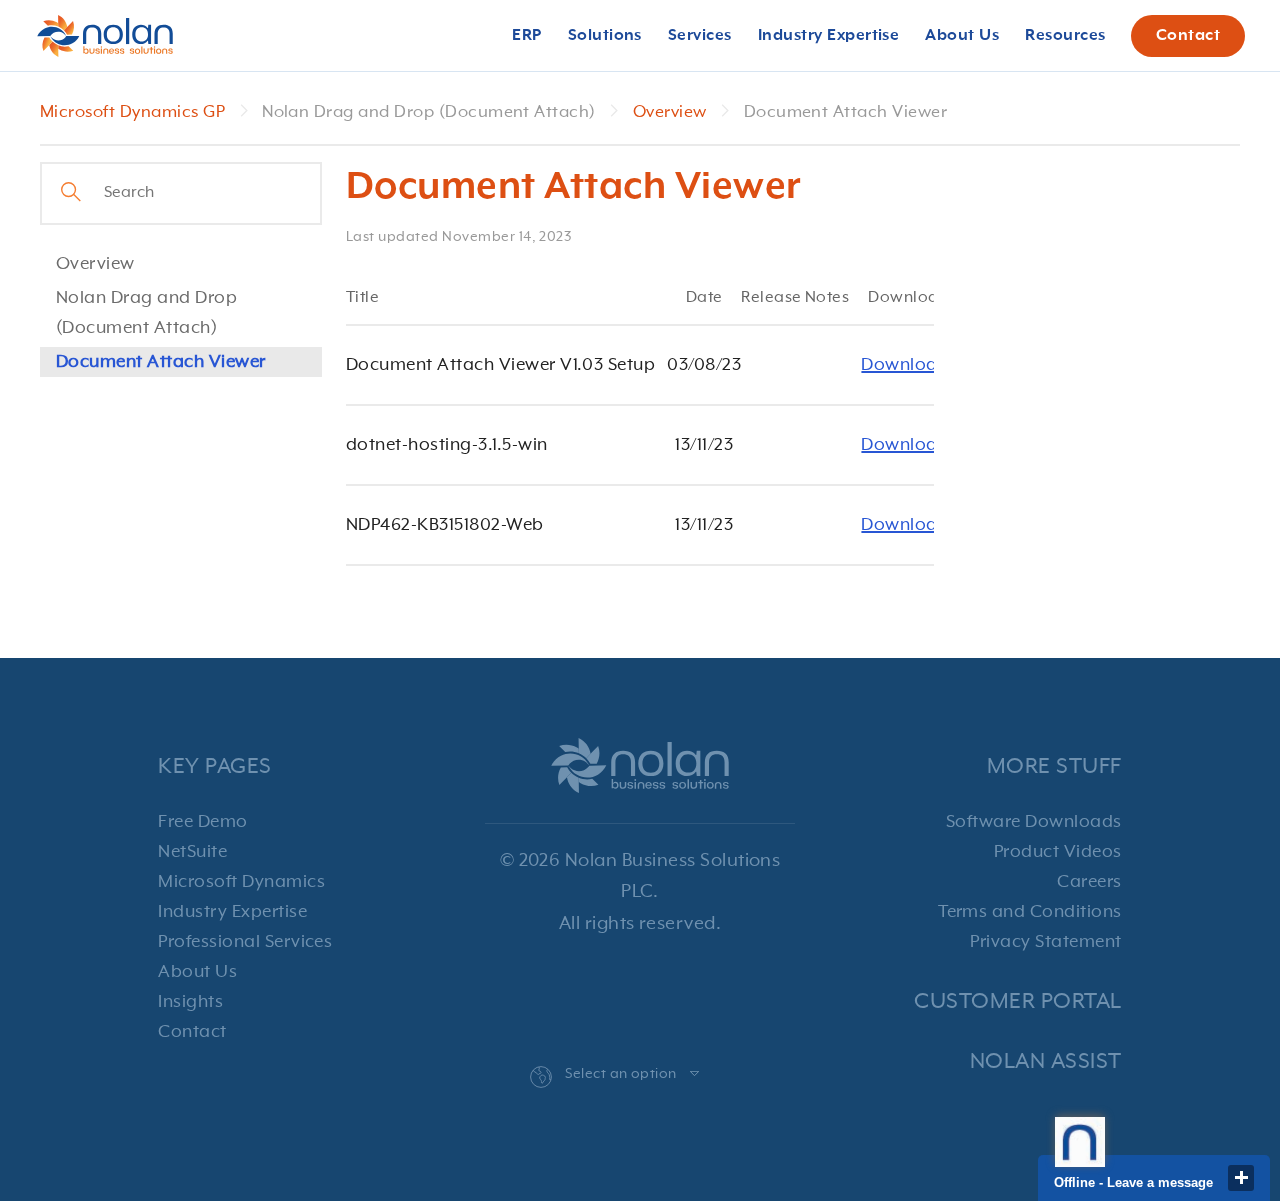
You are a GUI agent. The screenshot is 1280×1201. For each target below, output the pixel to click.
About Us (197, 972)
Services (700, 36)
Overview (672, 112)
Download (905, 365)
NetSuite (192, 852)
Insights (190, 1002)
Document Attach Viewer (161, 362)
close (1241, 1178)
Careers (1089, 882)
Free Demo (202, 822)
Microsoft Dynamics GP (135, 112)
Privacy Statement (1045, 942)
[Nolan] (105, 36)
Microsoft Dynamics (241, 882)
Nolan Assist (1046, 1061)
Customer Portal (1017, 1001)
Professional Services (245, 942)
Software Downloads (1034, 822)
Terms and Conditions (1030, 912)
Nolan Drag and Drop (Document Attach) (146, 313)
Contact (1188, 36)
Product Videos (1058, 852)
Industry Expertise (232, 912)
